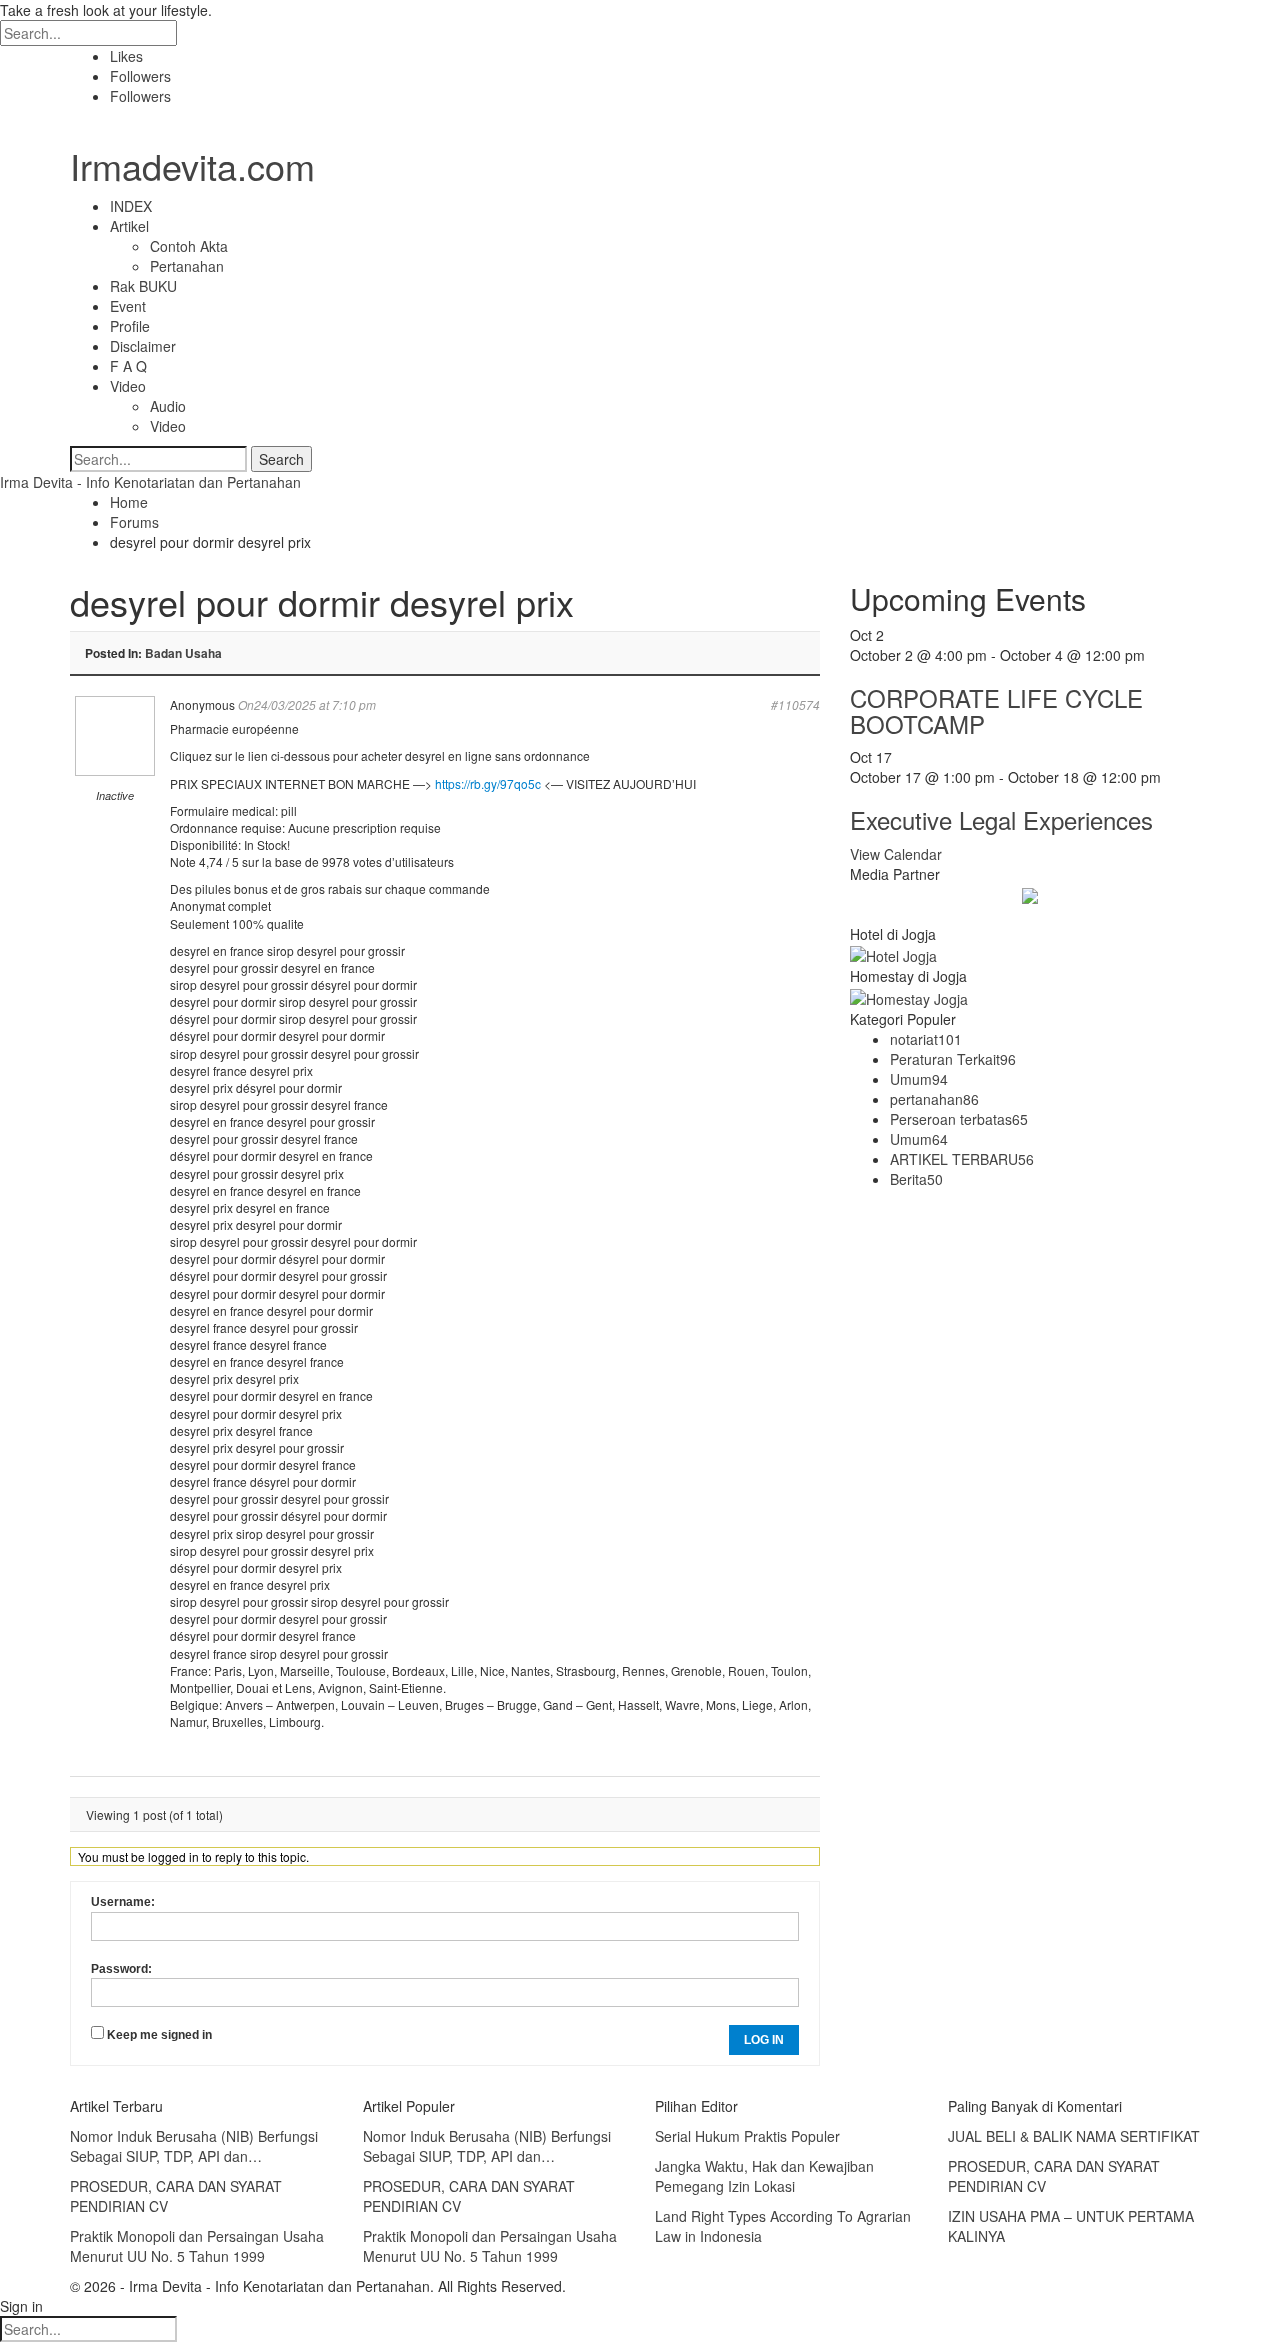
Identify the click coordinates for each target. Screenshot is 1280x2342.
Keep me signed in (159, 2035)
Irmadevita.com (192, 165)
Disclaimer (143, 346)
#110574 (795, 704)
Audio (168, 406)
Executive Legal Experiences (1001, 819)
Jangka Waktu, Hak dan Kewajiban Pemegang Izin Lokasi (764, 2176)
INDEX (131, 206)
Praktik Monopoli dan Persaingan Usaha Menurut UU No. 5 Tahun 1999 (197, 2246)
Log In (764, 2040)
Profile (130, 326)
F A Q (128, 366)
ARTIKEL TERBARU (962, 1159)
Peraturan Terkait (953, 1059)
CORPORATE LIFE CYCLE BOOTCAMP (996, 710)
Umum (919, 1079)
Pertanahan (187, 266)
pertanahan (934, 1099)
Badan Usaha (183, 653)
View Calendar (896, 854)
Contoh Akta (189, 246)
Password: (121, 1969)
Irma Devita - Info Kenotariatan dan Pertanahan (150, 482)
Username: (123, 1902)
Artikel (129, 226)
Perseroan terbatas (959, 1119)
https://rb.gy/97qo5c (488, 783)
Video (128, 386)
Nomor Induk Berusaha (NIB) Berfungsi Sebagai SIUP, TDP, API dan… (194, 2146)
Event (128, 306)
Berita (916, 1179)
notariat (926, 1039)
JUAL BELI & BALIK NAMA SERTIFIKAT (1074, 2136)
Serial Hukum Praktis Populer (747, 2136)
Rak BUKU (143, 286)
